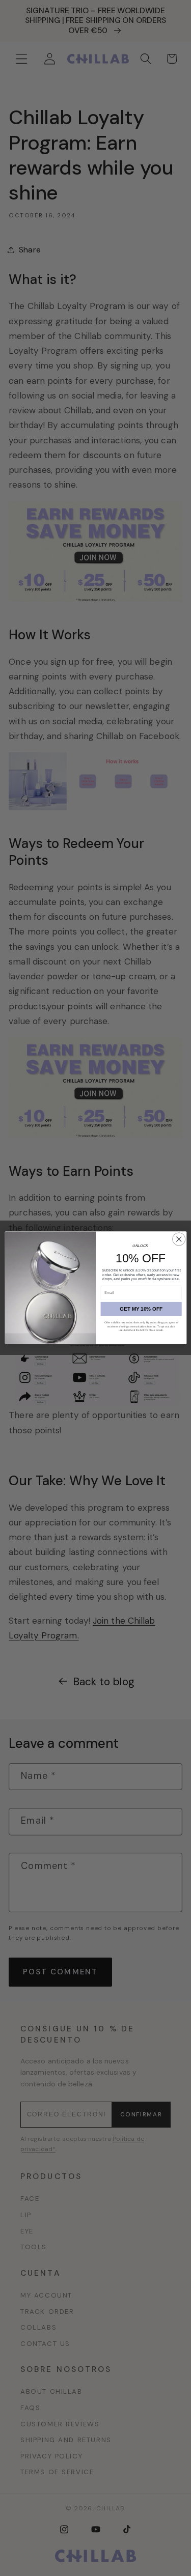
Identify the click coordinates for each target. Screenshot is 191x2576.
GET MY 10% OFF (141, 1309)
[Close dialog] (179, 1239)
